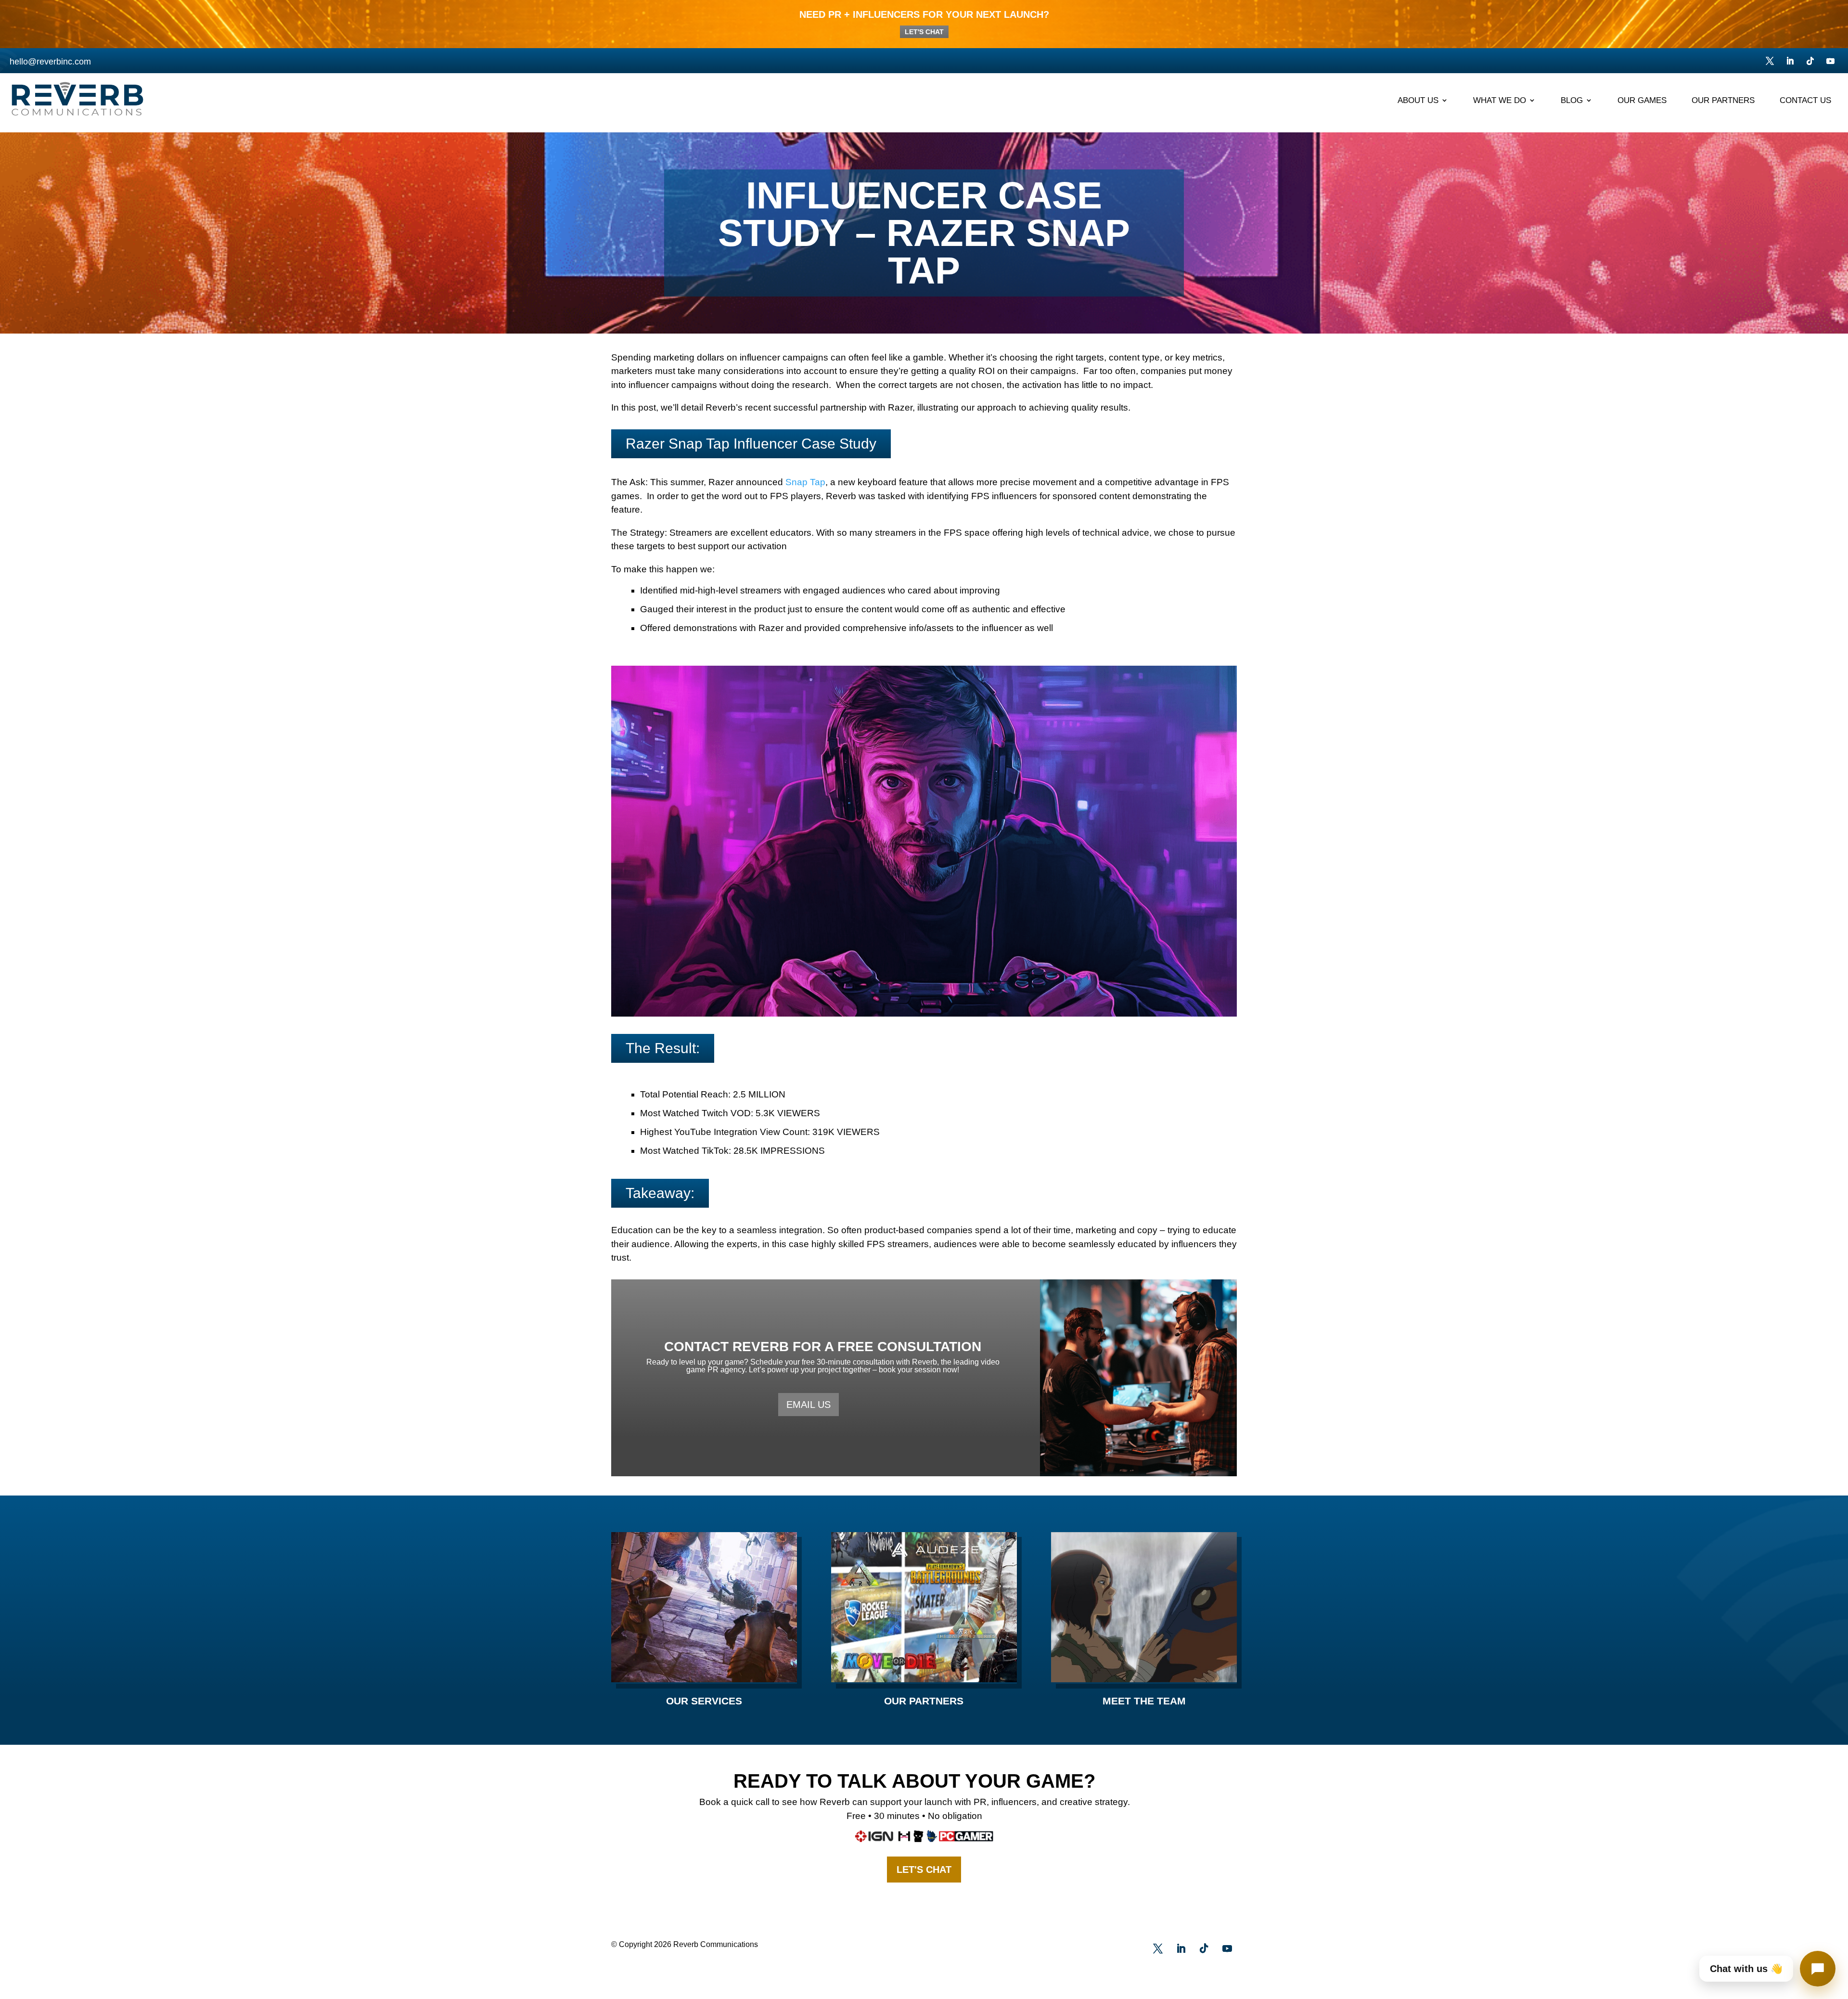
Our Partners (1723, 101)
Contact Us (1805, 101)
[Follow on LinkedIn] (1790, 61)
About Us (1418, 101)
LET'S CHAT (924, 32)
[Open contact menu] (1818, 1969)
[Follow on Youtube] (1830, 61)
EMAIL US (808, 1405)
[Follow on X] (1770, 61)
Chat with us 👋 (1746, 1969)
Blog (1572, 101)
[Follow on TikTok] (1810, 61)
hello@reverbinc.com (50, 62)
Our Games (1642, 101)
